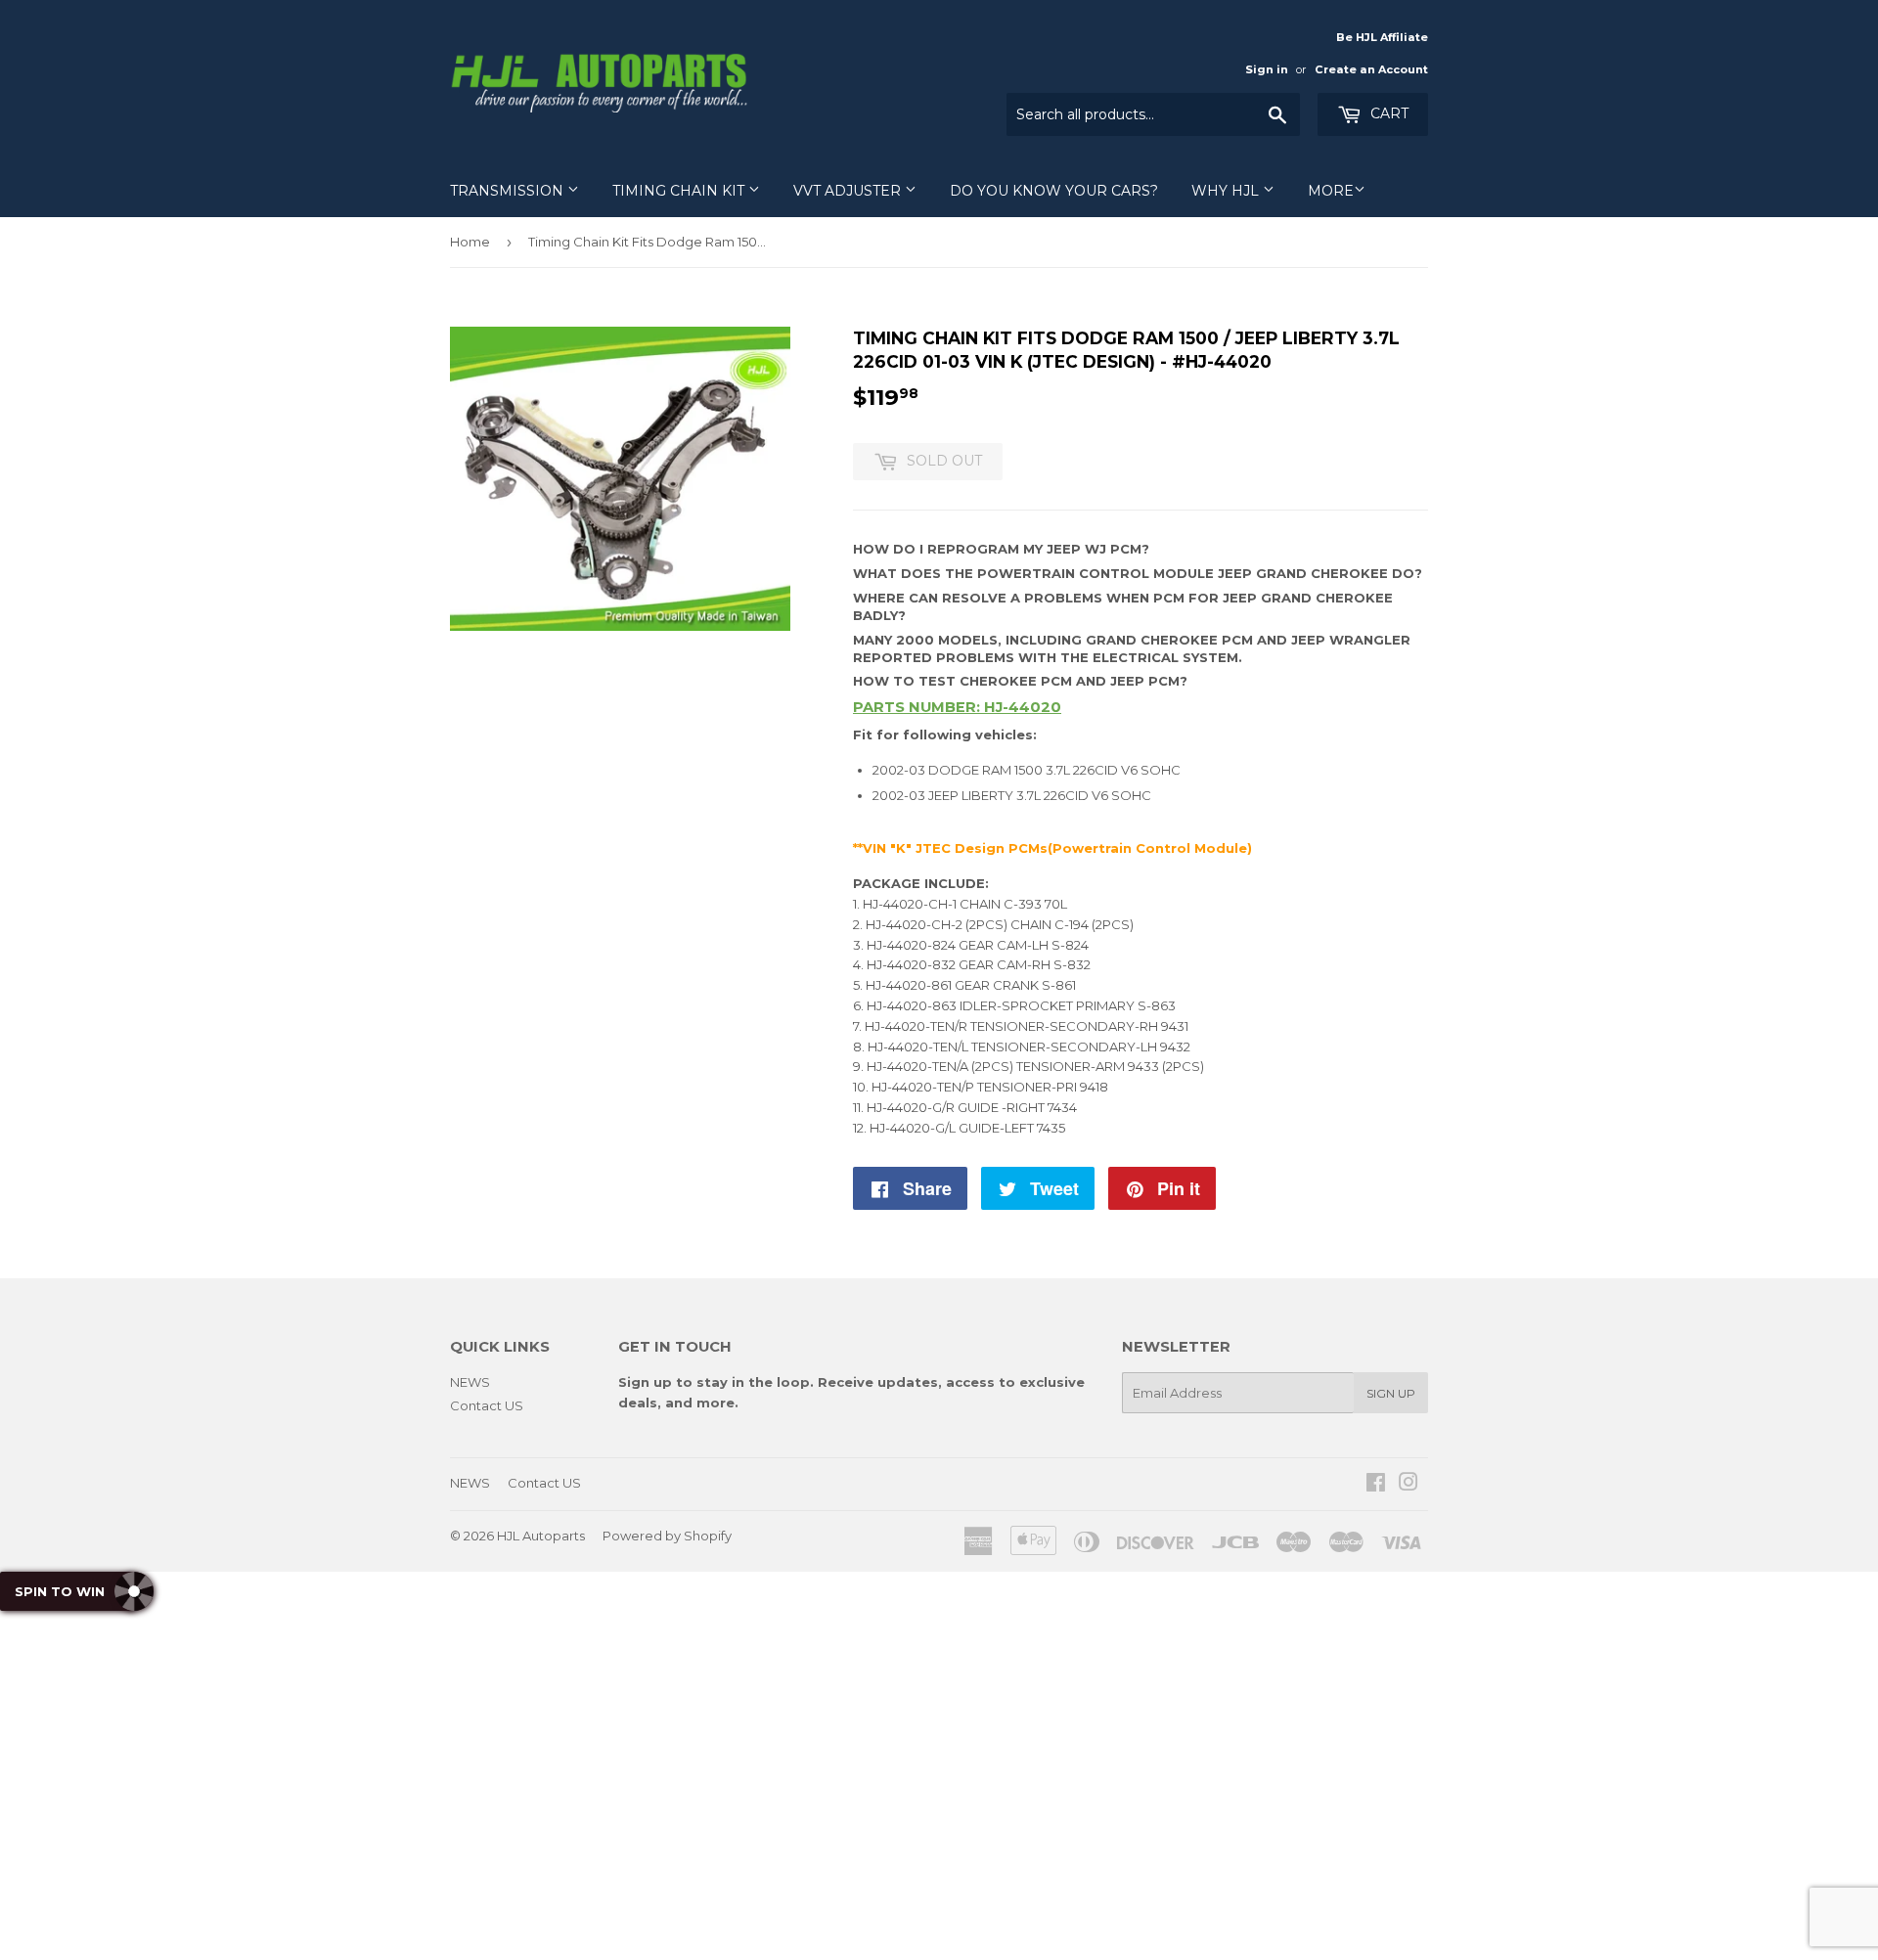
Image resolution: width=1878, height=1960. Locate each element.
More (1331, 191)
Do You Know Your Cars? (1054, 191)
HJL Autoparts (541, 1536)
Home (470, 242)
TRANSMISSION (509, 191)
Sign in (1267, 69)
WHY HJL (1227, 191)
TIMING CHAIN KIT (680, 191)
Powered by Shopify (667, 1536)
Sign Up (1391, 1393)
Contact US (487, 1405)
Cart (1387, 113)
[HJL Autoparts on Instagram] (1408, 1485)
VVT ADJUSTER (849, 191)
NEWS (470, 1382)
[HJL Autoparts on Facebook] (1376, 1485)
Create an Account (1371, 69)
